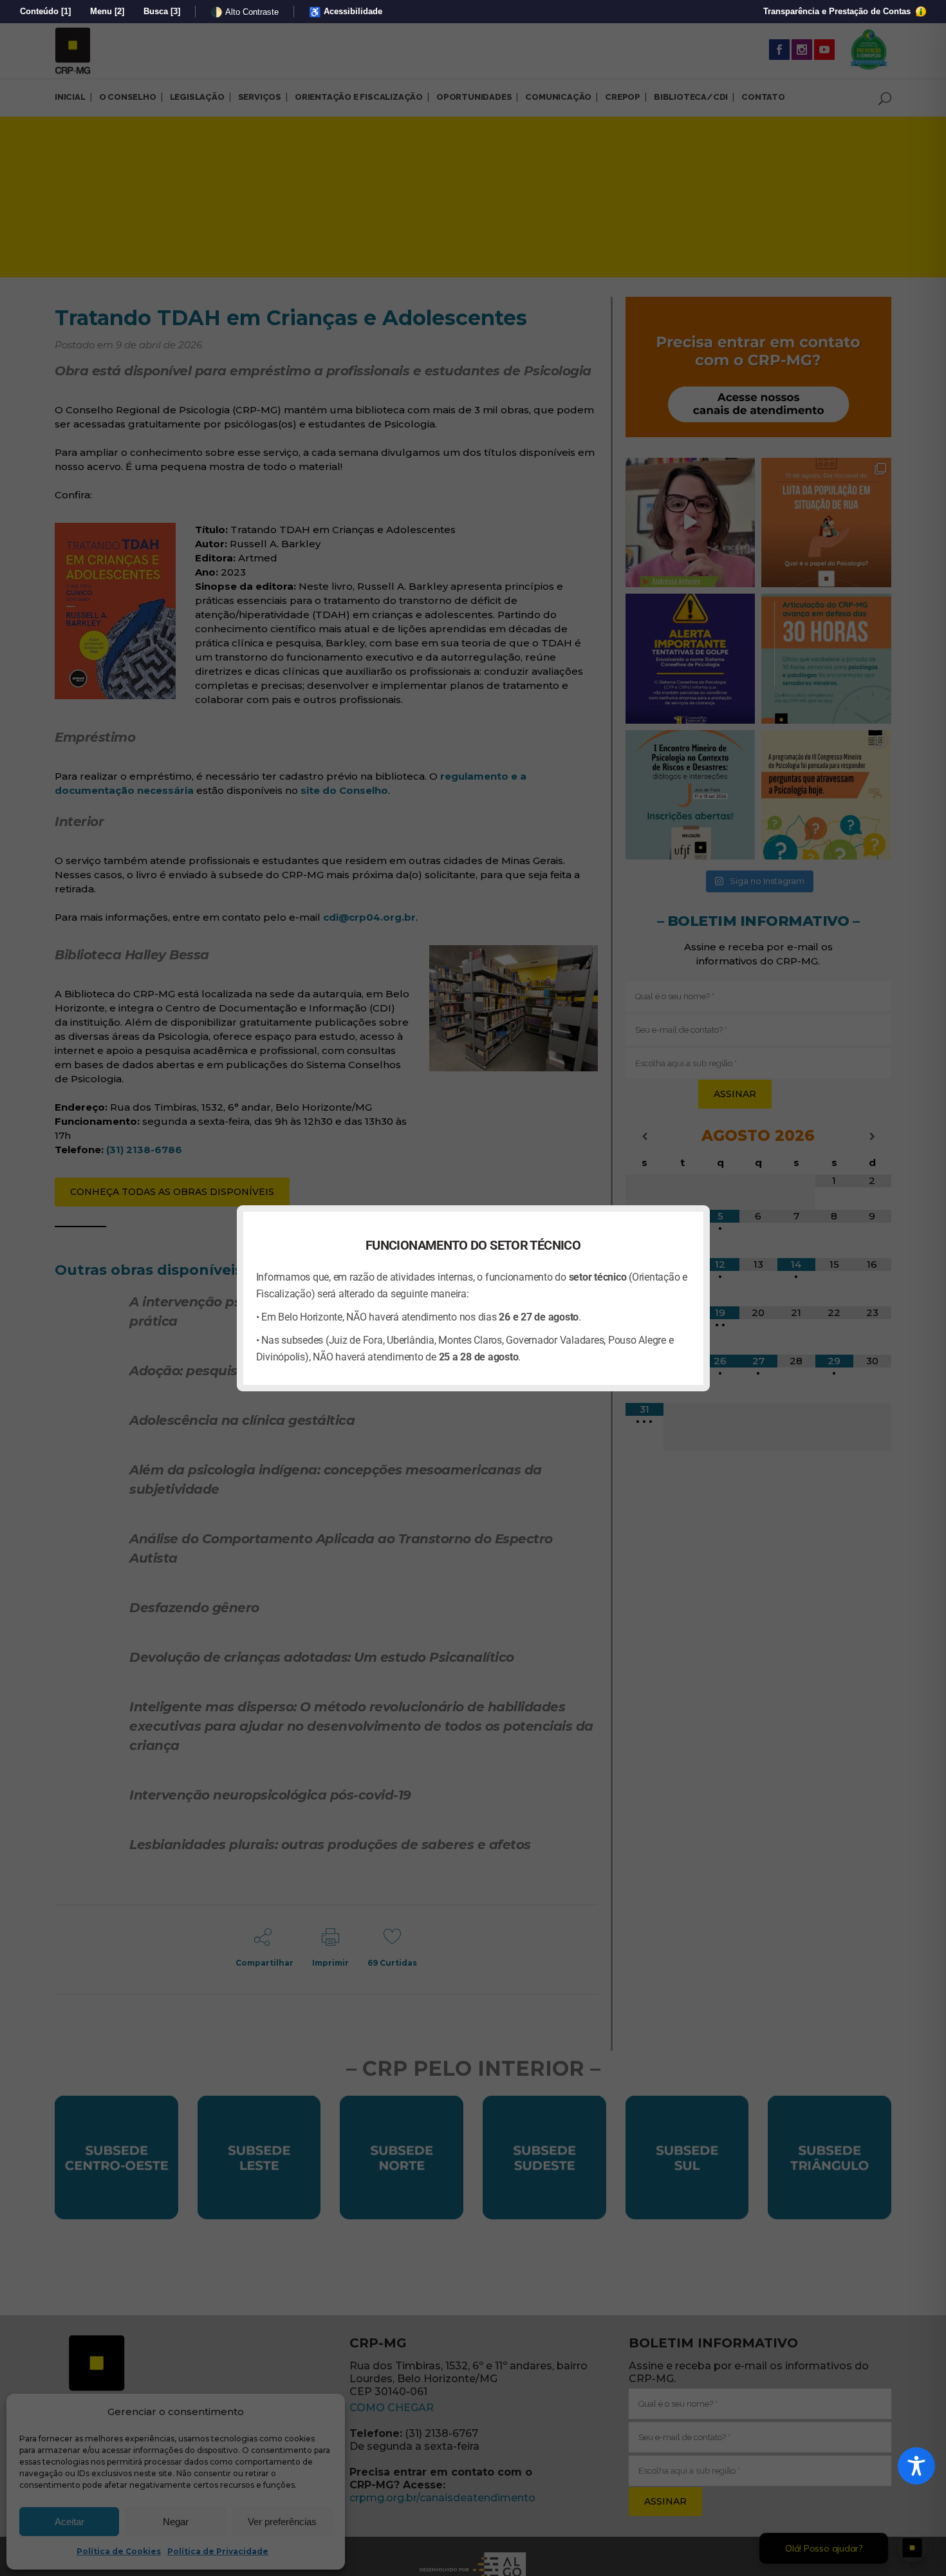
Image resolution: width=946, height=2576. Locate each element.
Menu (107, 11)
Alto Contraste (245, 12)
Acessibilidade (346, 12)
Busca (162, 11)
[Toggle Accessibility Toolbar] (916, 2466)
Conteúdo (45, 11)
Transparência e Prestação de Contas (838, 11)
